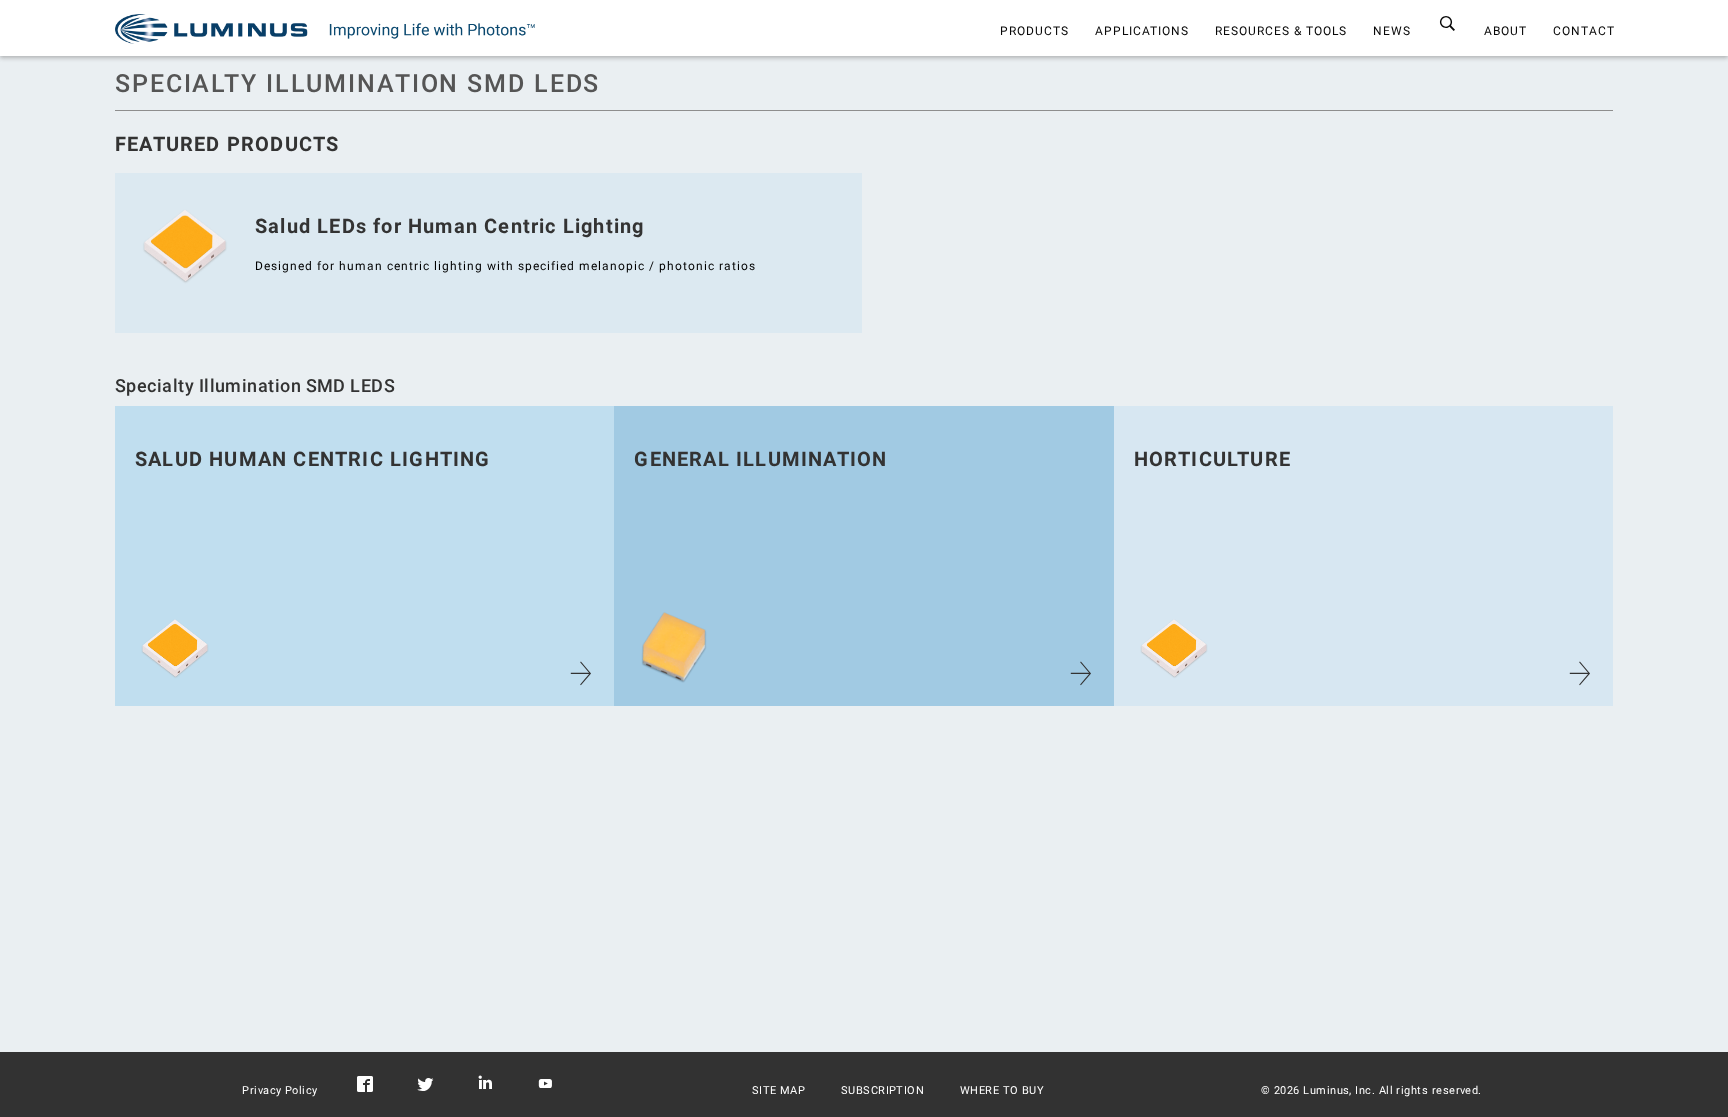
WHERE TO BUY (1002, 1090)
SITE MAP (779, 1090)
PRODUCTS (1034, 31)
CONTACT (1584, 31)
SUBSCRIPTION (883, 1090)
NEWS (1392, 31)
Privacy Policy (279, 1090)
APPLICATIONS (1142, 31)
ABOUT (1505, 31)
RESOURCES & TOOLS (1281, 31)
